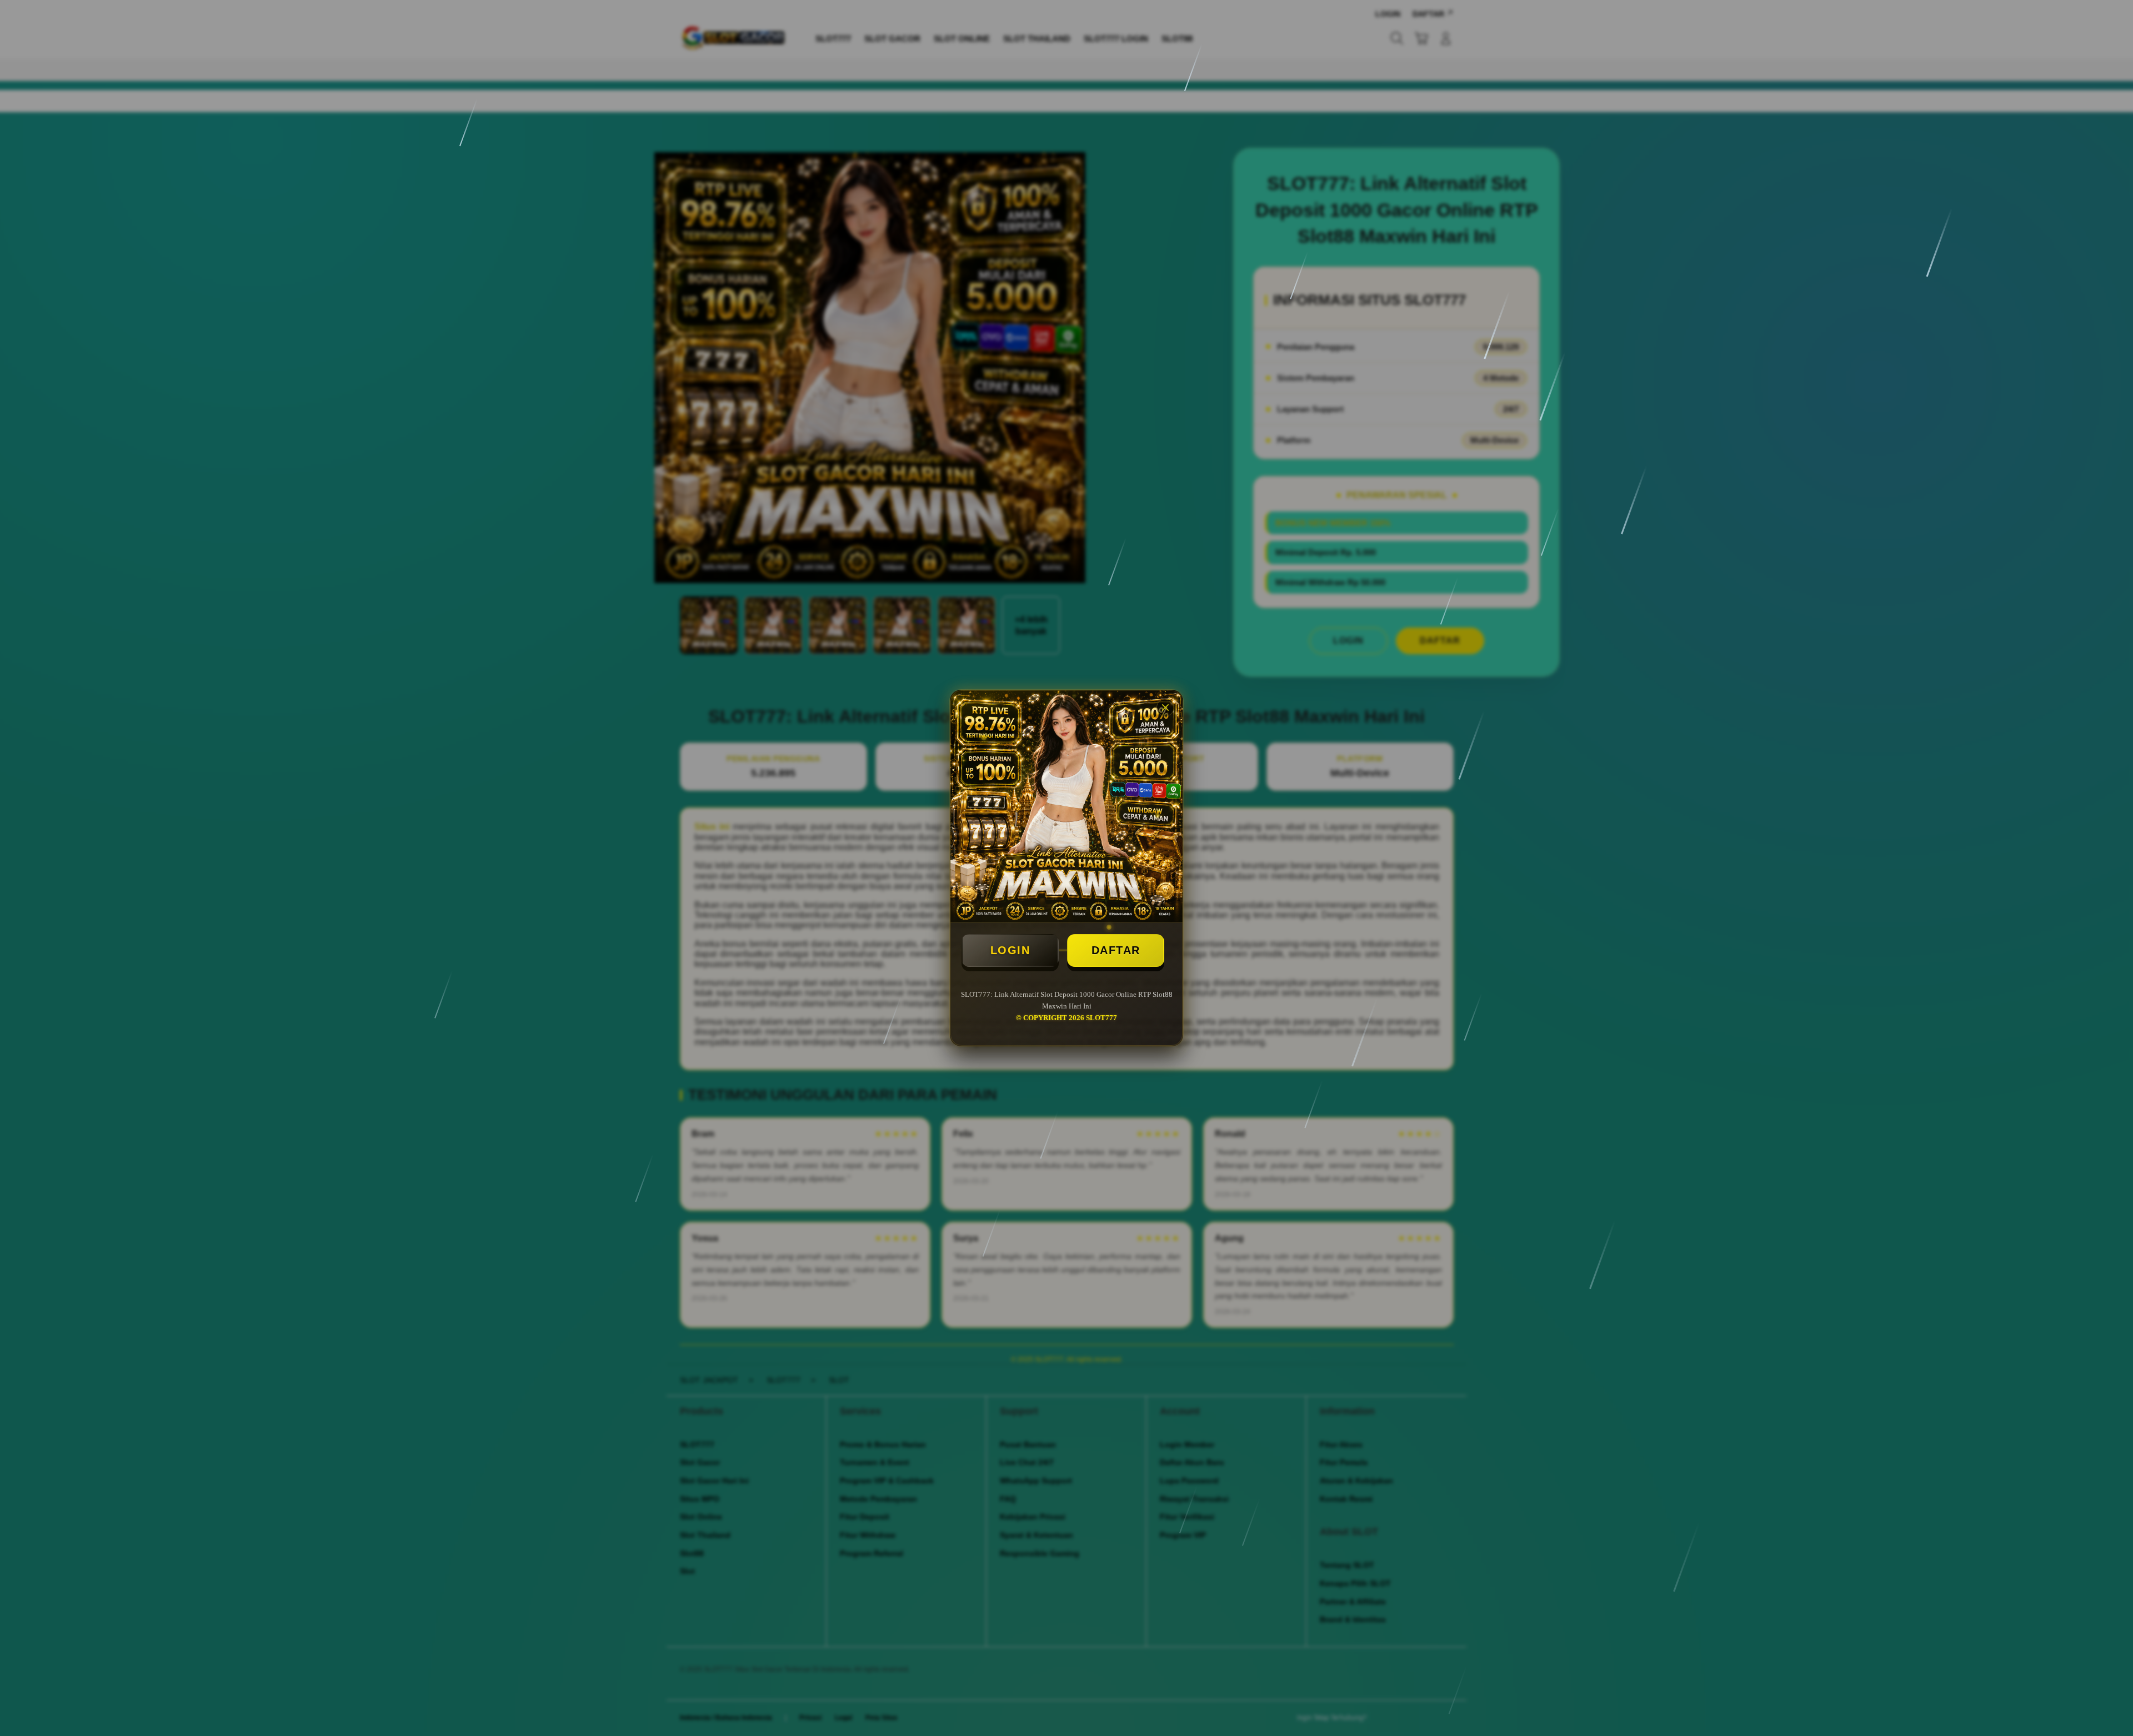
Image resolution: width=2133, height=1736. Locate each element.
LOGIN (1010, 950)
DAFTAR (1116, 950)
